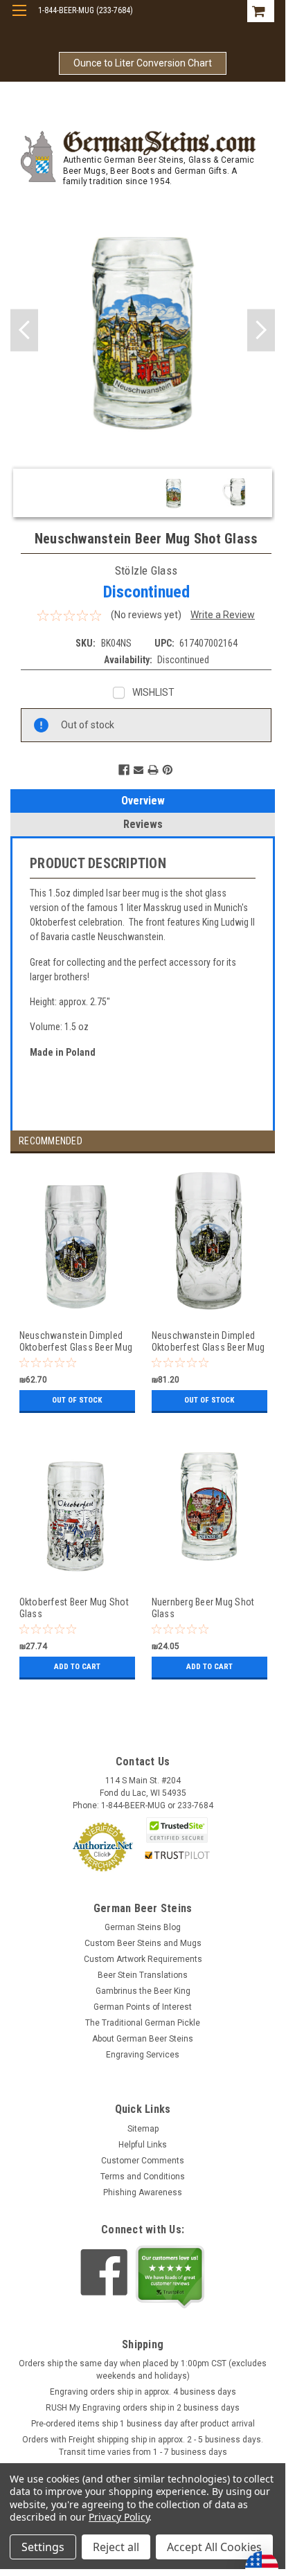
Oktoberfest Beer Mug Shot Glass (74, 1608)
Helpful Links (143, 2145)
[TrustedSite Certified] (177, 1830)
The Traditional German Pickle (143, 2023)
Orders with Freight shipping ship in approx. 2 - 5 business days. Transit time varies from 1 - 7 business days (143, 2446)
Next (261, 330)
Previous (24, 330)
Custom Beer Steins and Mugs (143, 1943)
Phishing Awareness (143, 2192)
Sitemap (143, 2129)
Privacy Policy (119, 2517)
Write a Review (223, 615)
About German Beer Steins (143, 2039)
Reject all (116, 2547)
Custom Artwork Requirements (143, 1959)
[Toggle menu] (19, 19)
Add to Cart (77, 1667)
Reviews (143, 824)
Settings (43, 2547)
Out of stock (77, 1400)
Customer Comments (143, 2161)
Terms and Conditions (143, 2177)
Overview (143, 801)
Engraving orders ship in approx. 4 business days (143, 2392)
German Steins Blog (143, 1927)
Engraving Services (143, 2055)
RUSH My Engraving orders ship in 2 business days (143, 2408)
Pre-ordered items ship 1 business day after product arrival (143, 2424)
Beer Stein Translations (143, 1975)
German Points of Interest (143, 2007)
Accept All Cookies (214, 2547)
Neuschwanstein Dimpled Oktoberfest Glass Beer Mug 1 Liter (208, 1341)
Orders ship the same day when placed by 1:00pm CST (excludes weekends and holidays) (143, 2370)
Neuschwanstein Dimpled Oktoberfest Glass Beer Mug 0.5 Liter (76, 1341)
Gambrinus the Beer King (143, 1991)
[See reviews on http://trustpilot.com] (170, 2277)
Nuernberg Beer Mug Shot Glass (203, 1608)
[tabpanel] (77, 1297)
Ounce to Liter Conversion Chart (143, 63)
